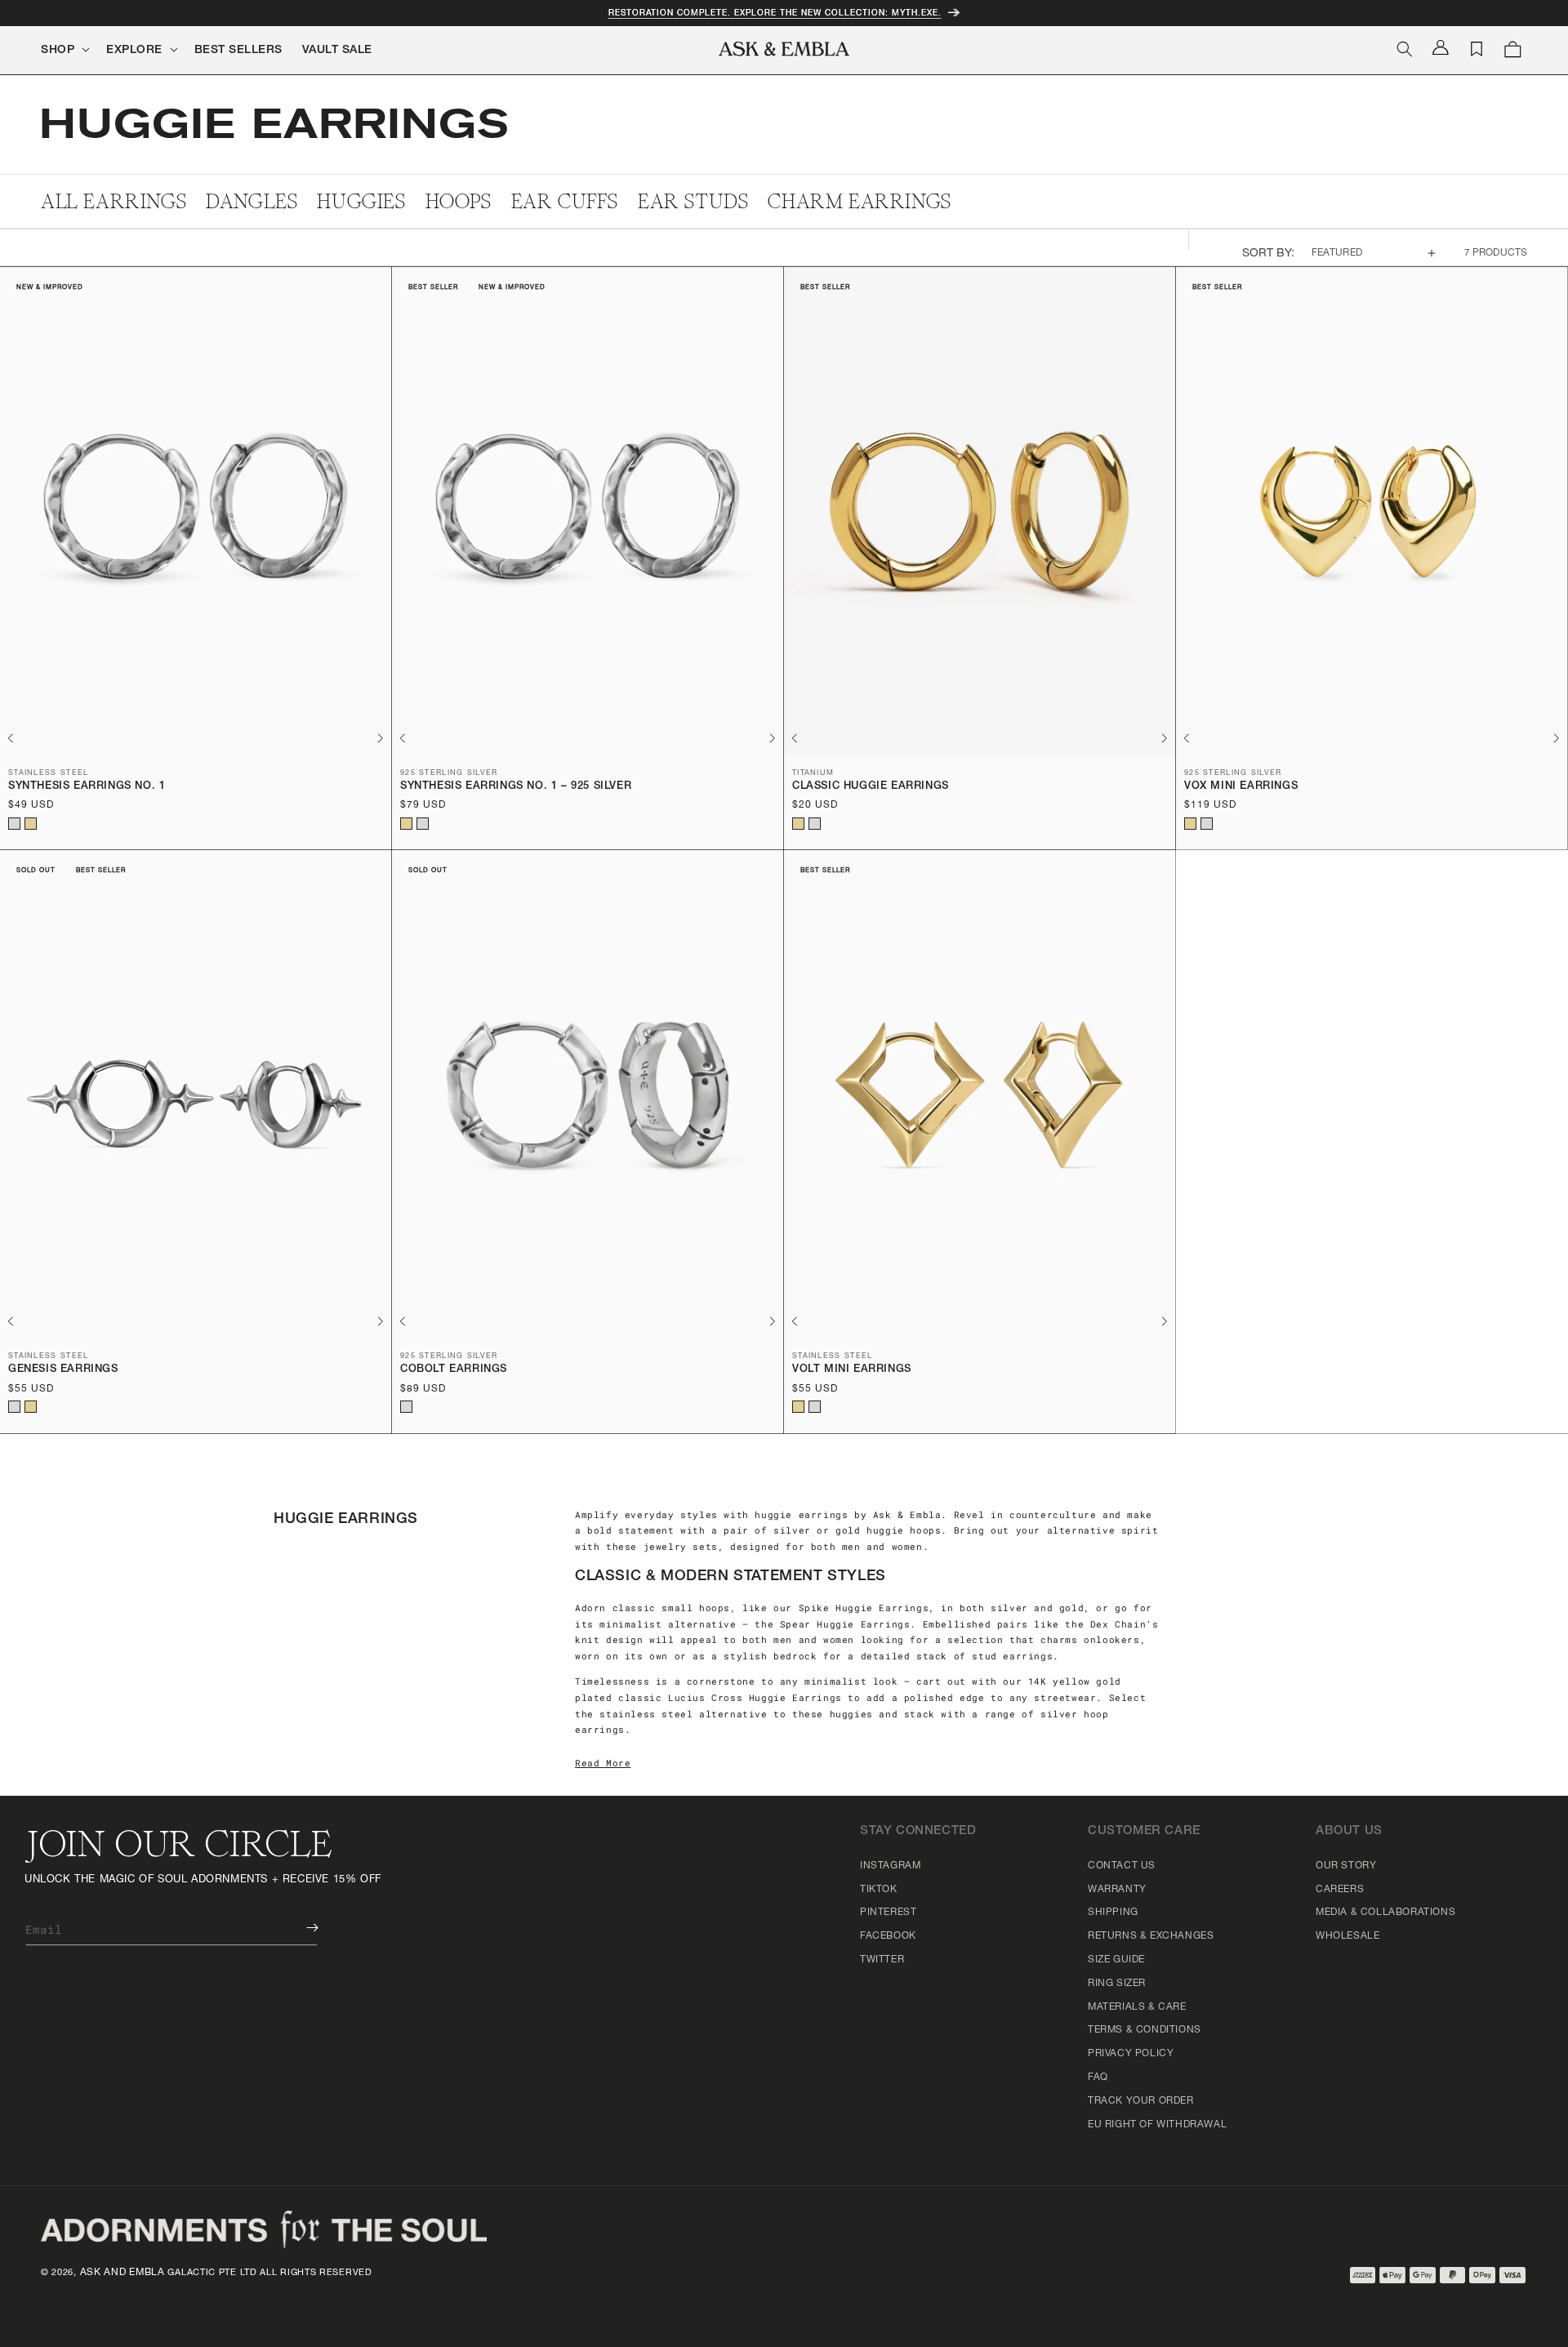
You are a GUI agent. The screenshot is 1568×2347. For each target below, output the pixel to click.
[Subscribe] (301, 1928)
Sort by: (1269, 254)
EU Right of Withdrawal (1157, 2125)
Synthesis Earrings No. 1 (87, 787)
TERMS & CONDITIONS (1145, 2030)
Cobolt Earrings (454, 1370)
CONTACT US (1122, 1866)
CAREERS (1340, 1890)
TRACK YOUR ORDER (1141, 2101)
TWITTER (882, 1960)
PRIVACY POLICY (1131, 2054)
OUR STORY (1346, 1866)
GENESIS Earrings (63, 1370)
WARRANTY (1117, 1890)
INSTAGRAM (890, 1866)
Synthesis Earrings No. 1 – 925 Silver (516, 787)
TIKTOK (879, 1890)
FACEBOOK (888, 1936)
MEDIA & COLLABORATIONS (1385, 1913)
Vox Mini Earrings (1241, 787)
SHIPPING (1113, 1913)
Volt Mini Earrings (852, 1370)
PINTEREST (888, 1913)
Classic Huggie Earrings (871, 787)
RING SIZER (1117, 1984)
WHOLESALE (1347, 1936)
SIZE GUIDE (1116, 1960)
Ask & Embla (907, 1514)
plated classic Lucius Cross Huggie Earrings (708, 1697)
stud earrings (1012, 1656)
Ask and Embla (122, 2273)
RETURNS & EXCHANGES (1151, 1936)
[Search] (1405, 49)
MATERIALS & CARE (1137, 2007)
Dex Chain (1118, 1624)
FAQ (1098, 2078)
